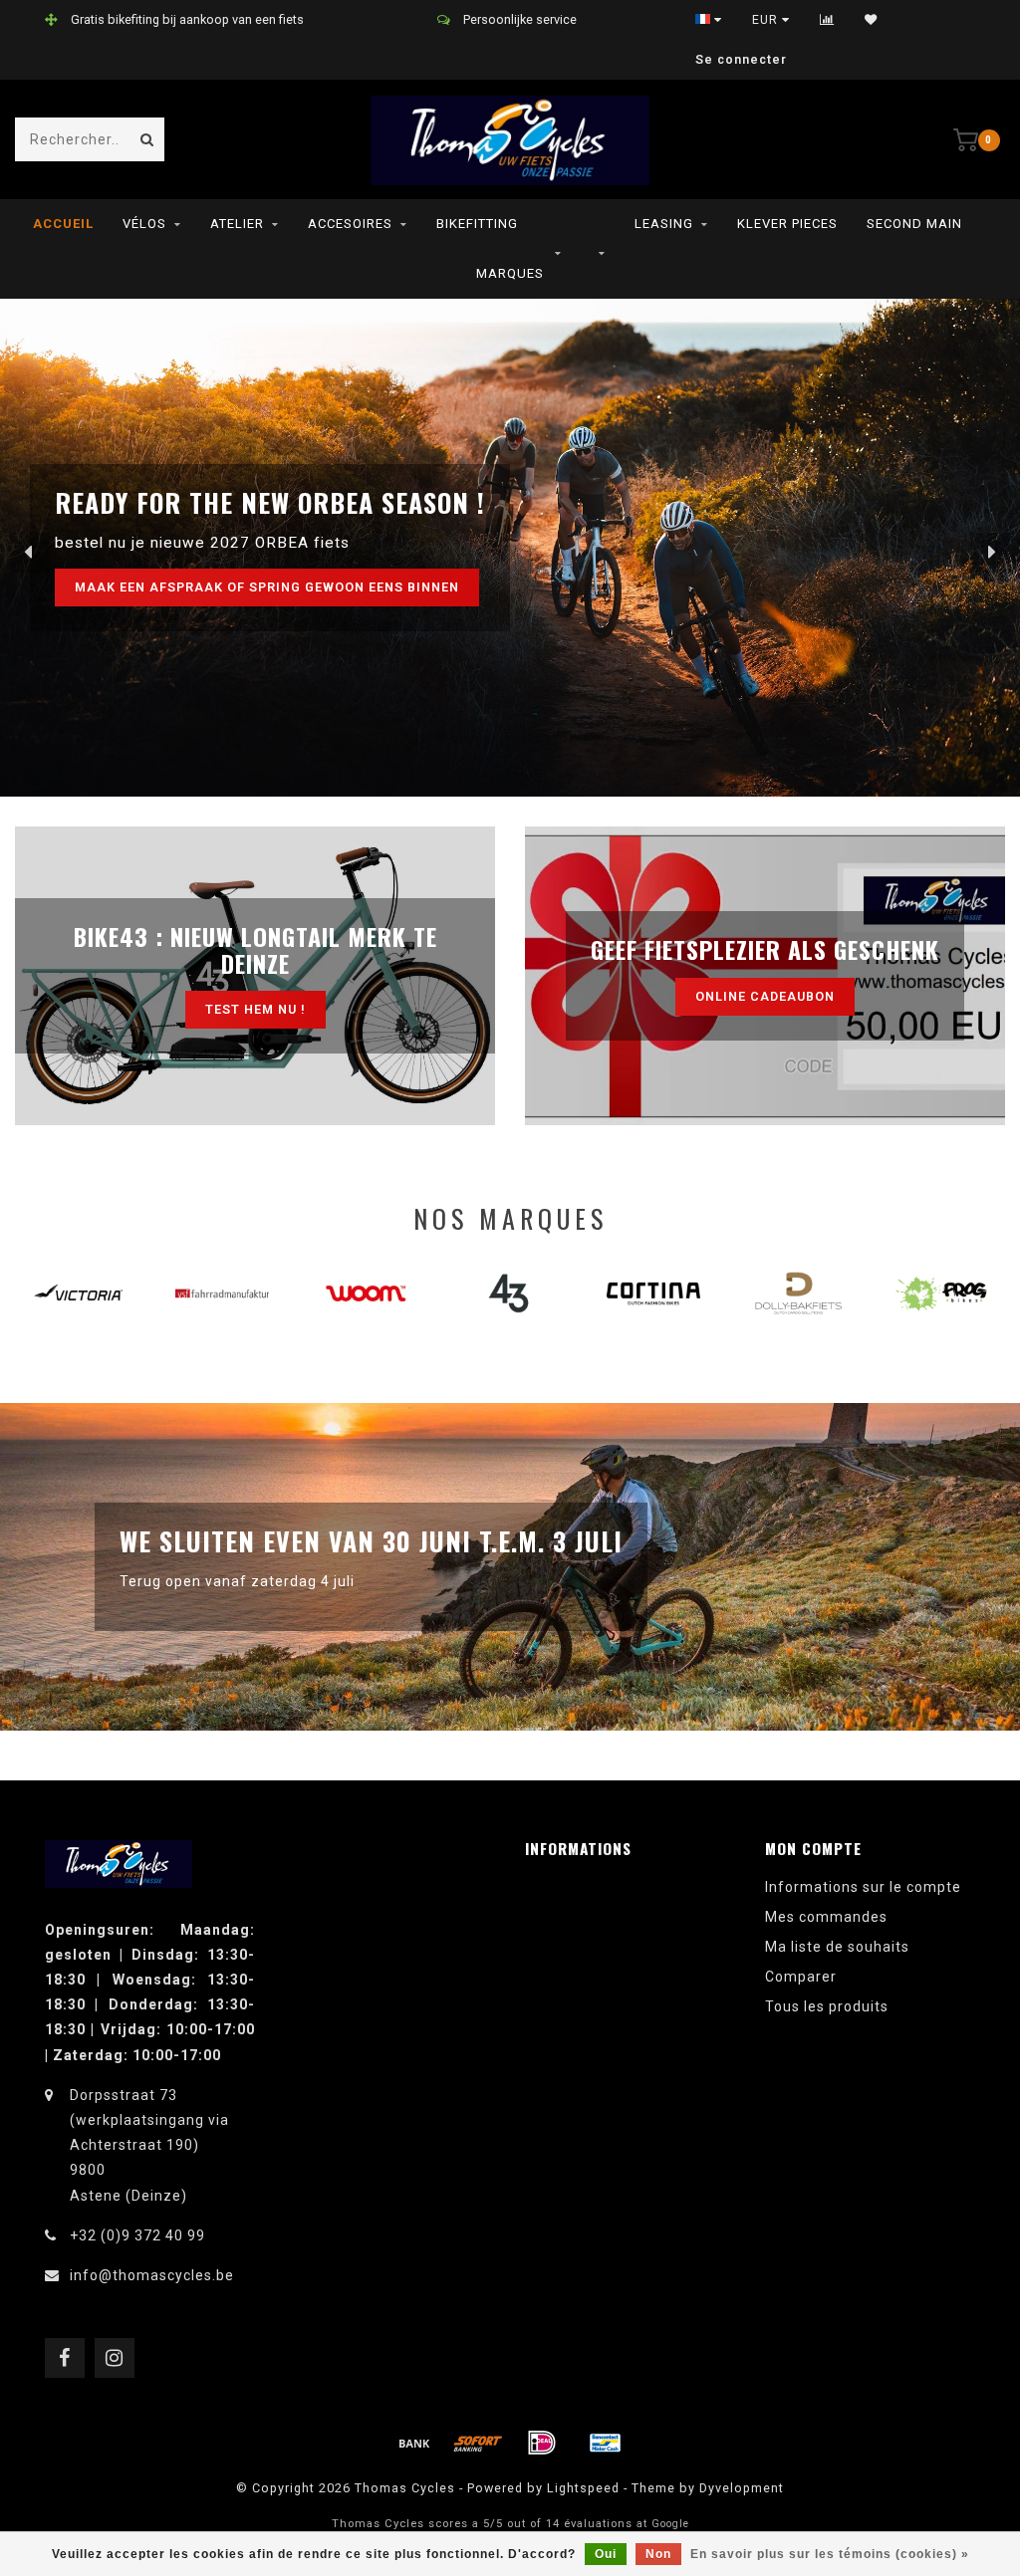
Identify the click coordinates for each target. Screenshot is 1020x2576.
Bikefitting (477, 224)
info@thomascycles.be (152, 2275)
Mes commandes (826, 1917)
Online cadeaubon (765, 996)
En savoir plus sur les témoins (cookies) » (830, 2554)
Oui (606, 2554)
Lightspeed (583, 2488)
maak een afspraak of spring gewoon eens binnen (267, 587)
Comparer (801, 1977)
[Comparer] (827, 20)
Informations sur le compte (863, 1887)
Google (670, 2524)
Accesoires (350, 224)
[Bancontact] (606, 2443)
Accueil (63, 224)
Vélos (144, 224)
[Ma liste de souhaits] (871, 20)
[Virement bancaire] (414, 2443)
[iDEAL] (542, 2443)
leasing (664, 224)
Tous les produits (827, 2006)
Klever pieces (787, 224)
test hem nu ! (255, 1009)
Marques (510, 273)
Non (658, 2554)
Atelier (237, 224)
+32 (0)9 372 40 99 (137, 2235)
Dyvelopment (742, 2488)
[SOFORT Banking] (478, 2443)
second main (914, 224)
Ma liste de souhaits (837, 1947)
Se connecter (741, 60)
